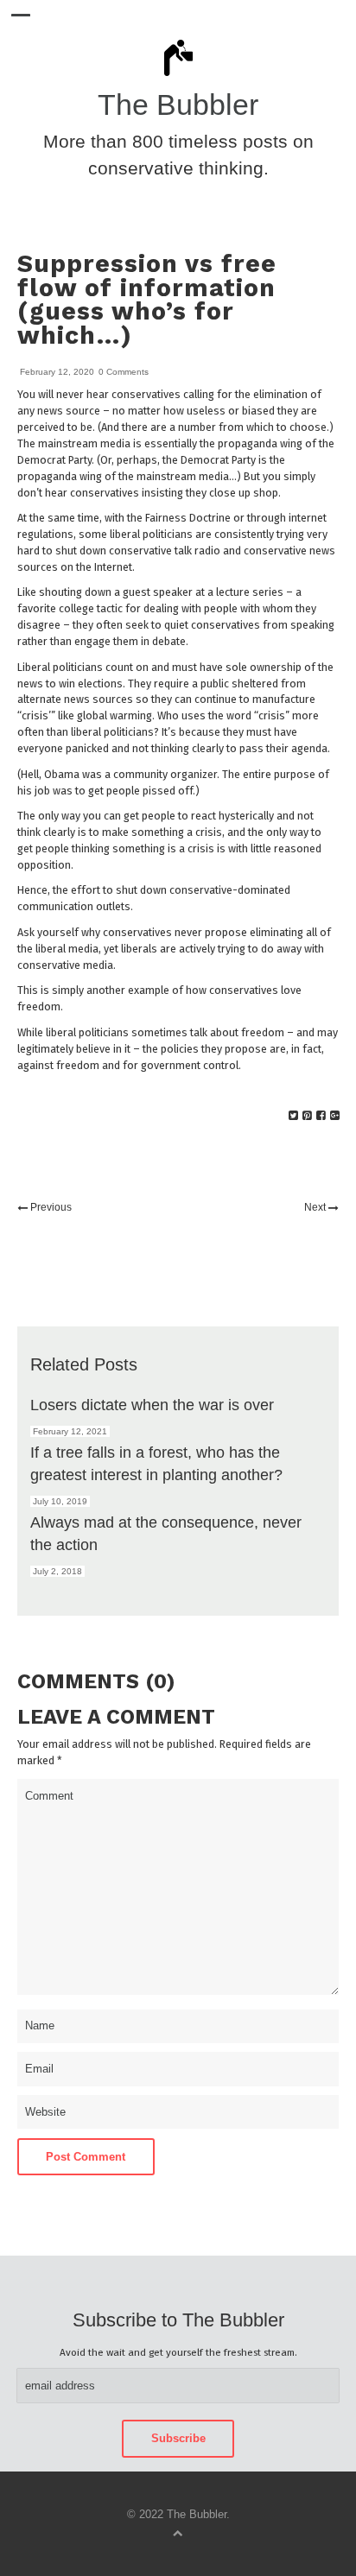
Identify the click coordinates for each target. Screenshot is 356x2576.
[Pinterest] (307, 1116)
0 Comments (124, 372)
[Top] (178, 2532)
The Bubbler (178, 105)
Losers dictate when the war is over (152, 1405)
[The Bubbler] (178, 75)
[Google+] (335, 1116)
